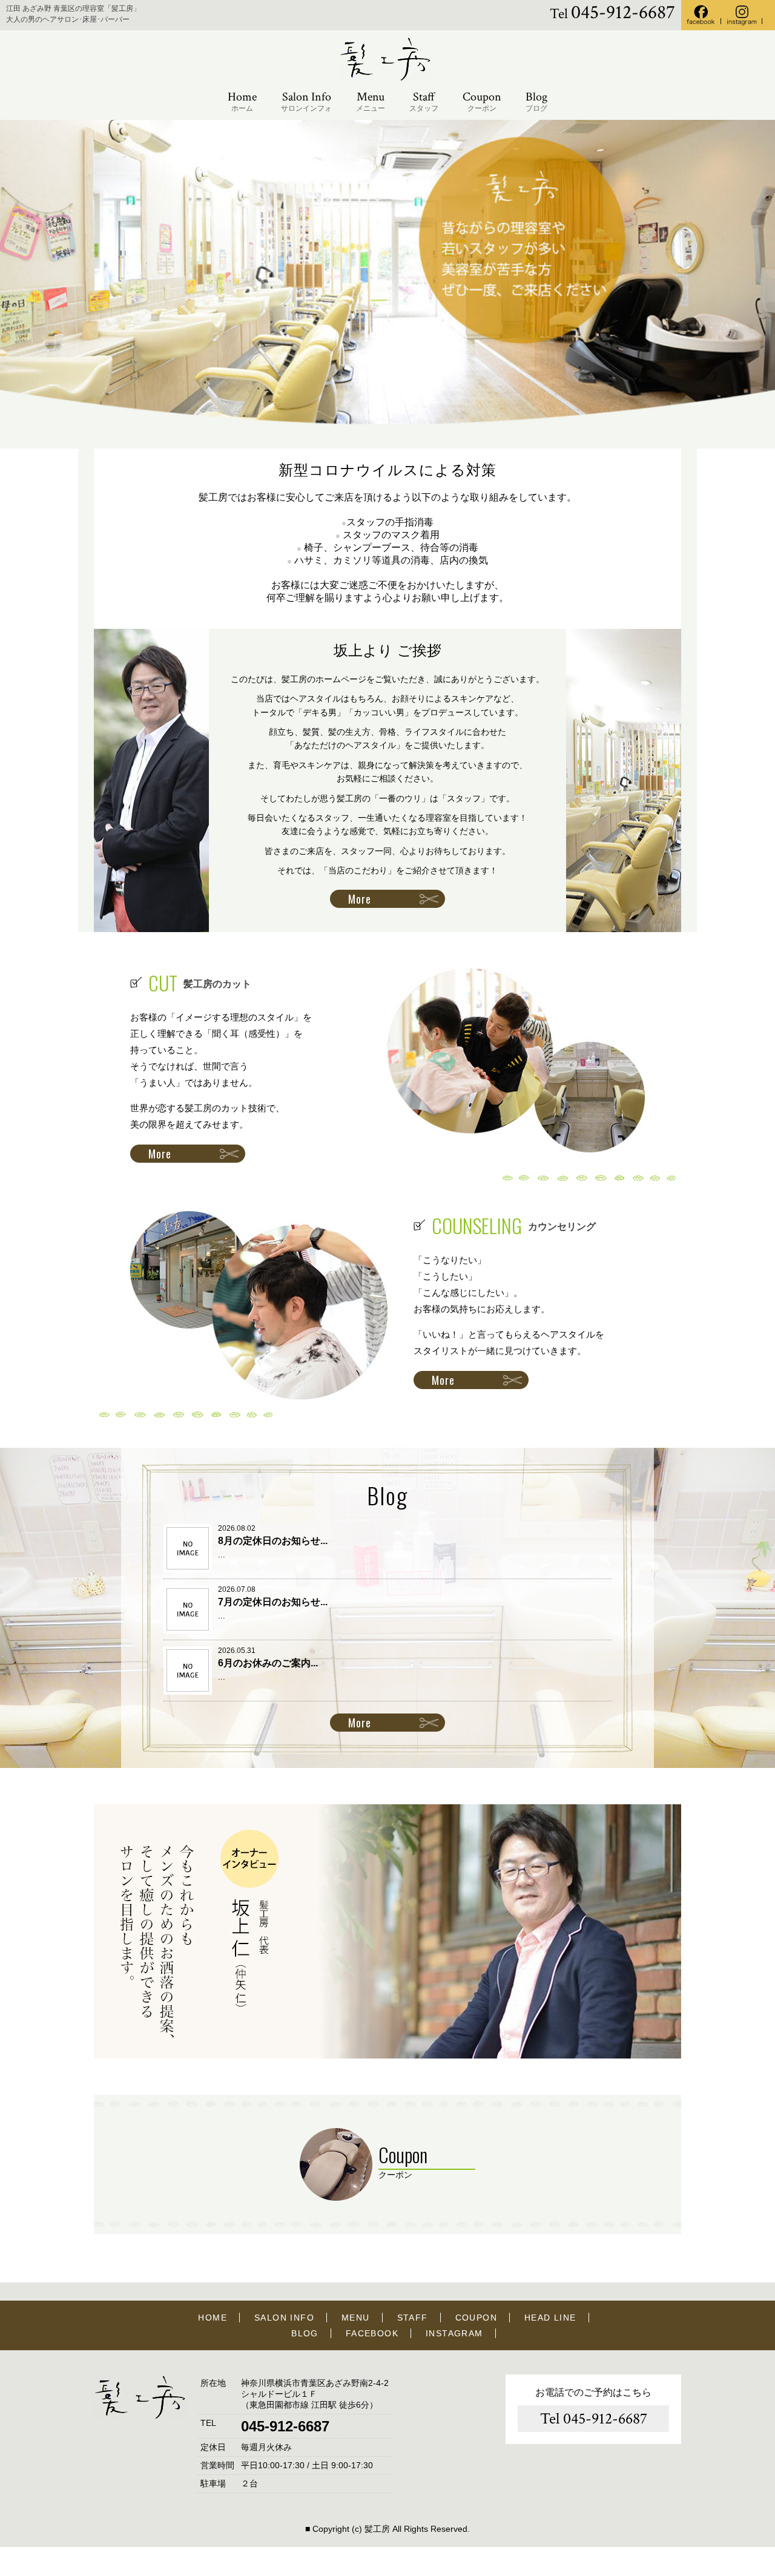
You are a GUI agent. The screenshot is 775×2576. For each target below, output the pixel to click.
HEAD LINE (550, 2318)
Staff (424, 101)
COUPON (476, 2318)
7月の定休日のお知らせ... (273, 1602)
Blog (536, 101)
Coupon (482, 101)
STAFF (413, 2318)
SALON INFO (284, 2318)
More (360, 899)
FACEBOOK (372, 2333)
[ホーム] (387, 79)
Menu (371, 101)
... (222, 1555)
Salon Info (306, 101)
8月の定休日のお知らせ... (273, 1541)
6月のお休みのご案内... (268, 1663)
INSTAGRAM (454, 2333)
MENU (356, 2318)
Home (242, 101)
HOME (213, 2318)
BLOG (305, 2333)
